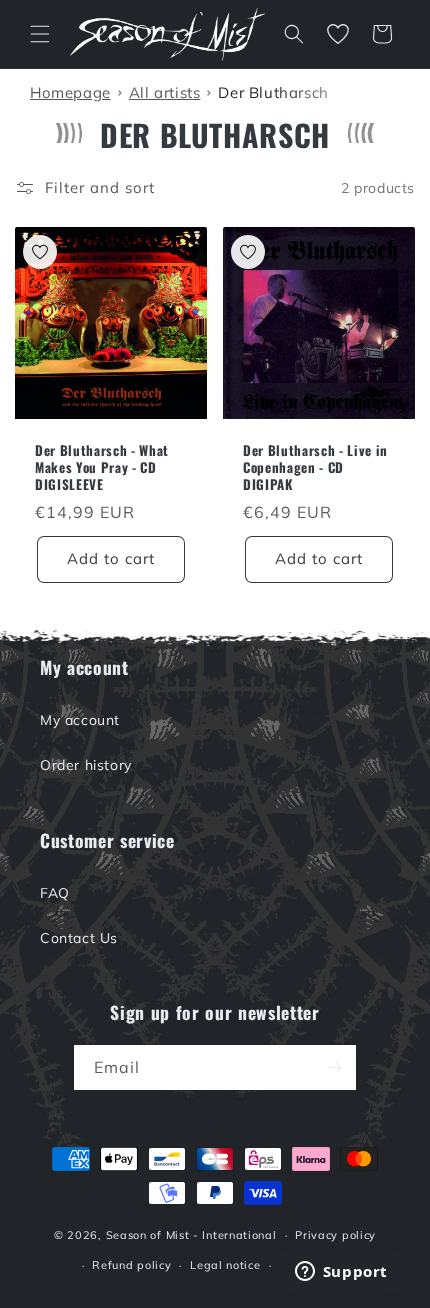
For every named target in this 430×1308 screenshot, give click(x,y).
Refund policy (131, 1265)
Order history (86, 765)
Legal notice (225, 1265)
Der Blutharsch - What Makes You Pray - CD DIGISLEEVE (102, 467)
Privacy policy (335, 1235)
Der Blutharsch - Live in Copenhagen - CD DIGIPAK (315, 467)
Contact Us (79, 938)
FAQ (55, 893)
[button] (40, 34)
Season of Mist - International (191, 1235)
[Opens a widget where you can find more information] (341, 1273)
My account (80, 720)
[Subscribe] (334, 1067)
